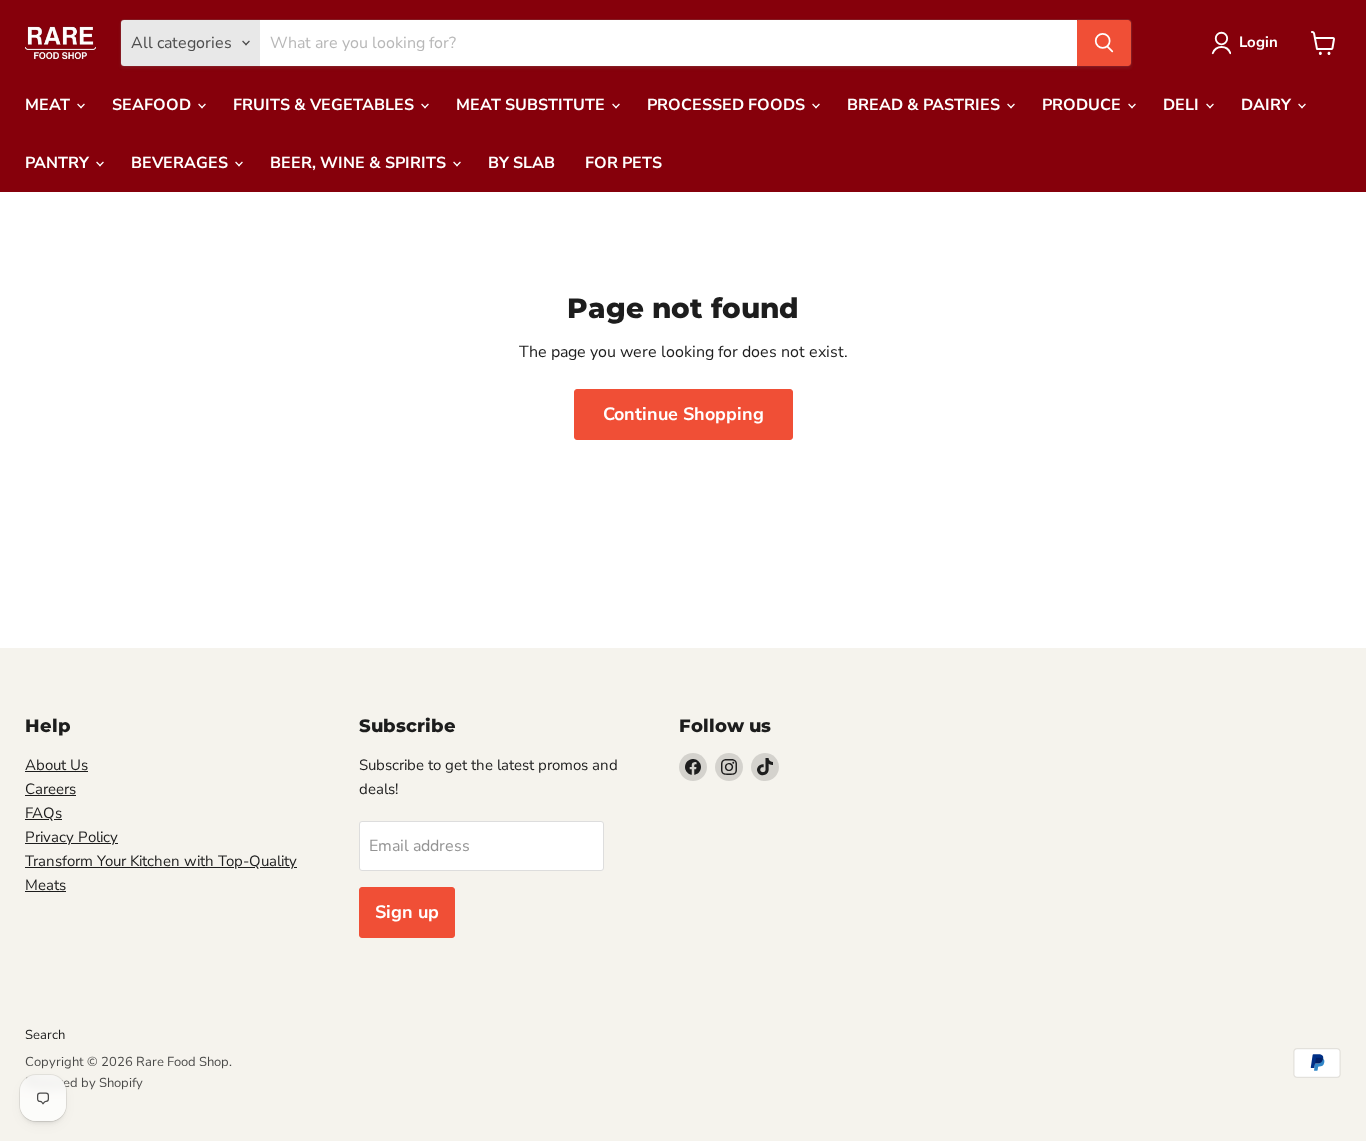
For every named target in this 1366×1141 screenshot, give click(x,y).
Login (1258, 42)
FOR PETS (623, 163)
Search (45, 1035)
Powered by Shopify (84, 1083)
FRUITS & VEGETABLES (325, 105)
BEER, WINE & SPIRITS (360, 163)
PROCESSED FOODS (728, 105)
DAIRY (1268, 105)
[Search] (1104, 43)
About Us (56, 765)
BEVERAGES (181, 163)
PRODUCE (1083, 105)
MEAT (49, 105)
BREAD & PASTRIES (925, 105)
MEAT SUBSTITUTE (532, 105)
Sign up (407, 912)
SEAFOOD (153, 105)
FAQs (43, 813)
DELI (1183, 105)
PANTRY (59, 163)
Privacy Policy (71, 837)
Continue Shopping (683, 414)
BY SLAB (521, 163)
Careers (50, 789)
